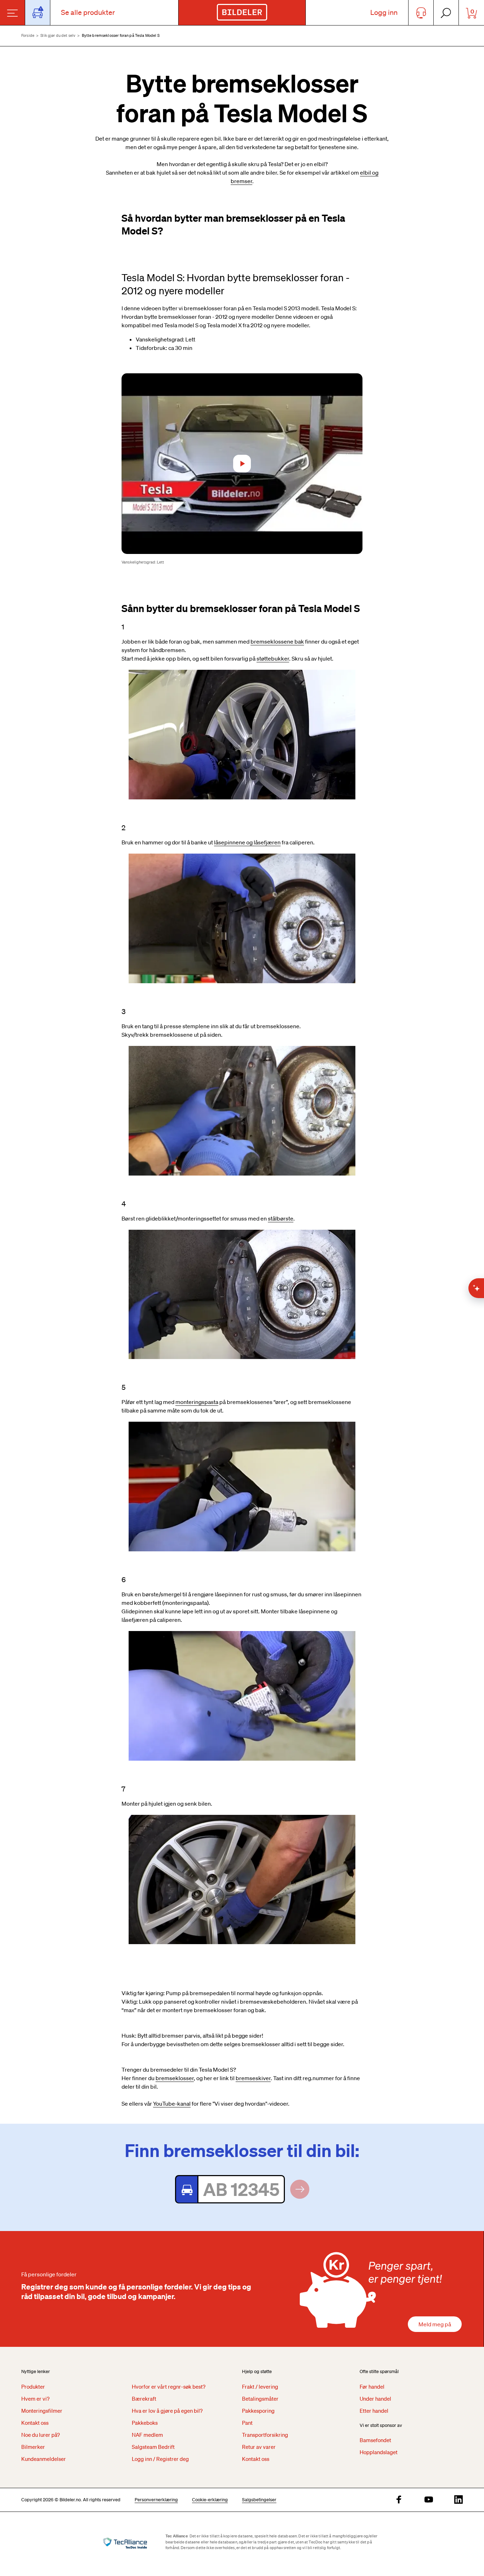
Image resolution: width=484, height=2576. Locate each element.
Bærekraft (144, 2399)
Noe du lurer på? (41, 2435)
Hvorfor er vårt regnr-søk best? (169, 2387)
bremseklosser (175, 2078)
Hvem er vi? (35, 2399)
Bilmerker (33, 2447)
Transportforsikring (265, 2435)
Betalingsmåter (260, 2399)
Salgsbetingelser (259, 2500)
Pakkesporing (258, 2411)
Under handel (375, 2399)
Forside (28, 35)
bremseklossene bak (277, 641)
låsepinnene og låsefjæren (247, 842)
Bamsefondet (375, 2440)
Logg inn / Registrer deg (160, 2459)
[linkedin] (458, 2500)
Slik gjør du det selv (58, 35)
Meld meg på (435, 2324)
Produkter (33, 2387)
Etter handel (374, 2411)
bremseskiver (253, 2078)
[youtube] (429, 2500)
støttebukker (273, 658)
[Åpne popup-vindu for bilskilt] (38, 13)
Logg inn (384, 12)
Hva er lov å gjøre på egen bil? (167, 2411)
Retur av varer (259, 2447)
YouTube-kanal (172, 2104)
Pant (247, 2423)
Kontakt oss (35, 2423)
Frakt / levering (260, 2387)
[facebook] (399, 2500)
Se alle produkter (88, 12)
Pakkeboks (145, 2423)
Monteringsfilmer (42, 2411)
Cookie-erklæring (210, 2500)
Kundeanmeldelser (44, 2459)
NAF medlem (147, 2435)
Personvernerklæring (156, 2500)
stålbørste (281, 1218)
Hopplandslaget (379, 2452)
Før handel (372, 2387)
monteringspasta (197, 1402)
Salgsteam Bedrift (153, 2447)
